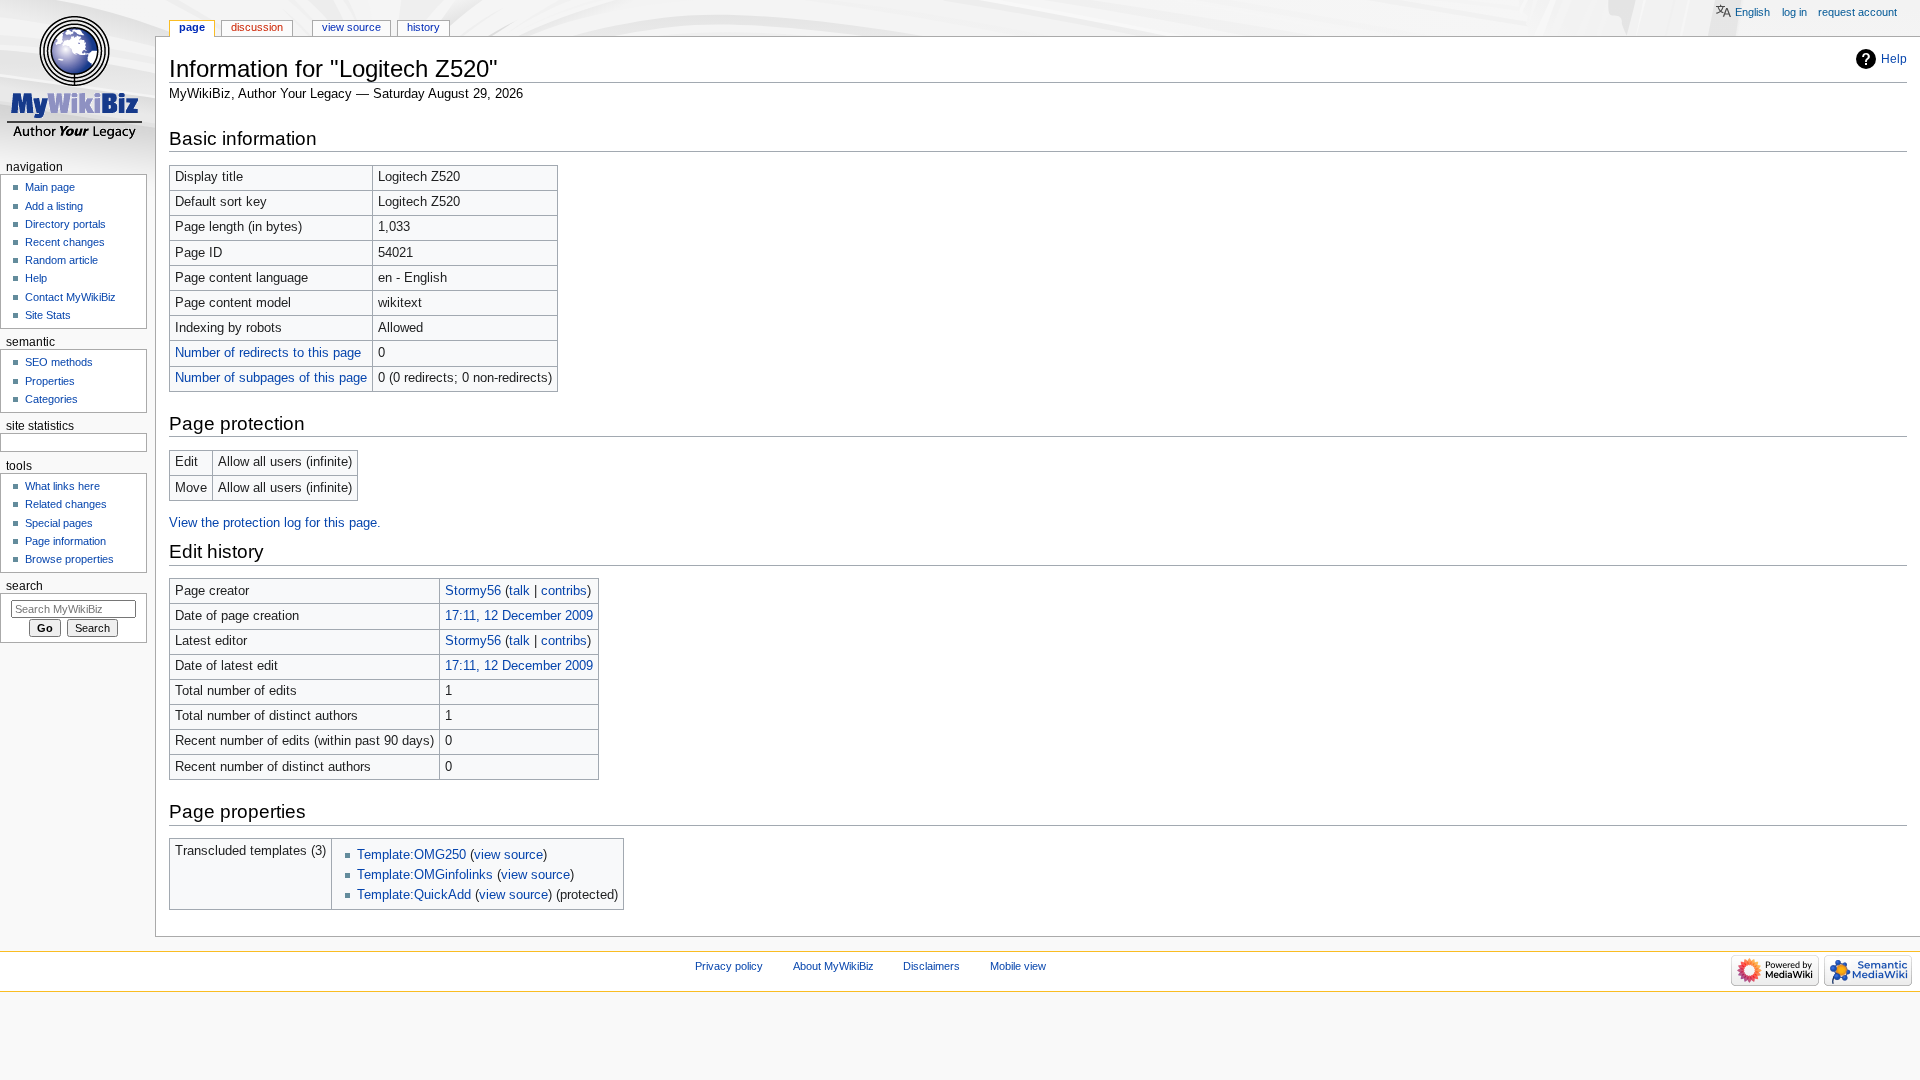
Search (24, 586)
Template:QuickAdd (414, 895)
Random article (61, 260)
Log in (1794, 12)
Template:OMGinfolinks (425, 875)
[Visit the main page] (77, 77)
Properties (50, 381)
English (1752, 12)
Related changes (66, 504)
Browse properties (69, 559)
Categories (51, 399)
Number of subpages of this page (271, 378)
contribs (564, 591)
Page (192, 27)
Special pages (59, 523)
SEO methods (59, 362)
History (423, 27)
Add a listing (54, 206)
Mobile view (1018, 966)
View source (351, 27)
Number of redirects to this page (268, 353)
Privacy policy (729, 966)
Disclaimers (931, 966)
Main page (50, 187)
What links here (62, 486)
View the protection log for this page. (275, 523)
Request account (1857, 12)
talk (519, 591)
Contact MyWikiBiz (70, 297)
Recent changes (65, 242)
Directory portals (65, 224)
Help (1894, 59)
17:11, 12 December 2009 (519, 616)
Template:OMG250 (411, 855)
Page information (65, 541)
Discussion (257, 27)
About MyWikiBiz (833, 966)
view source (508, 855)
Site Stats (48, 315)
